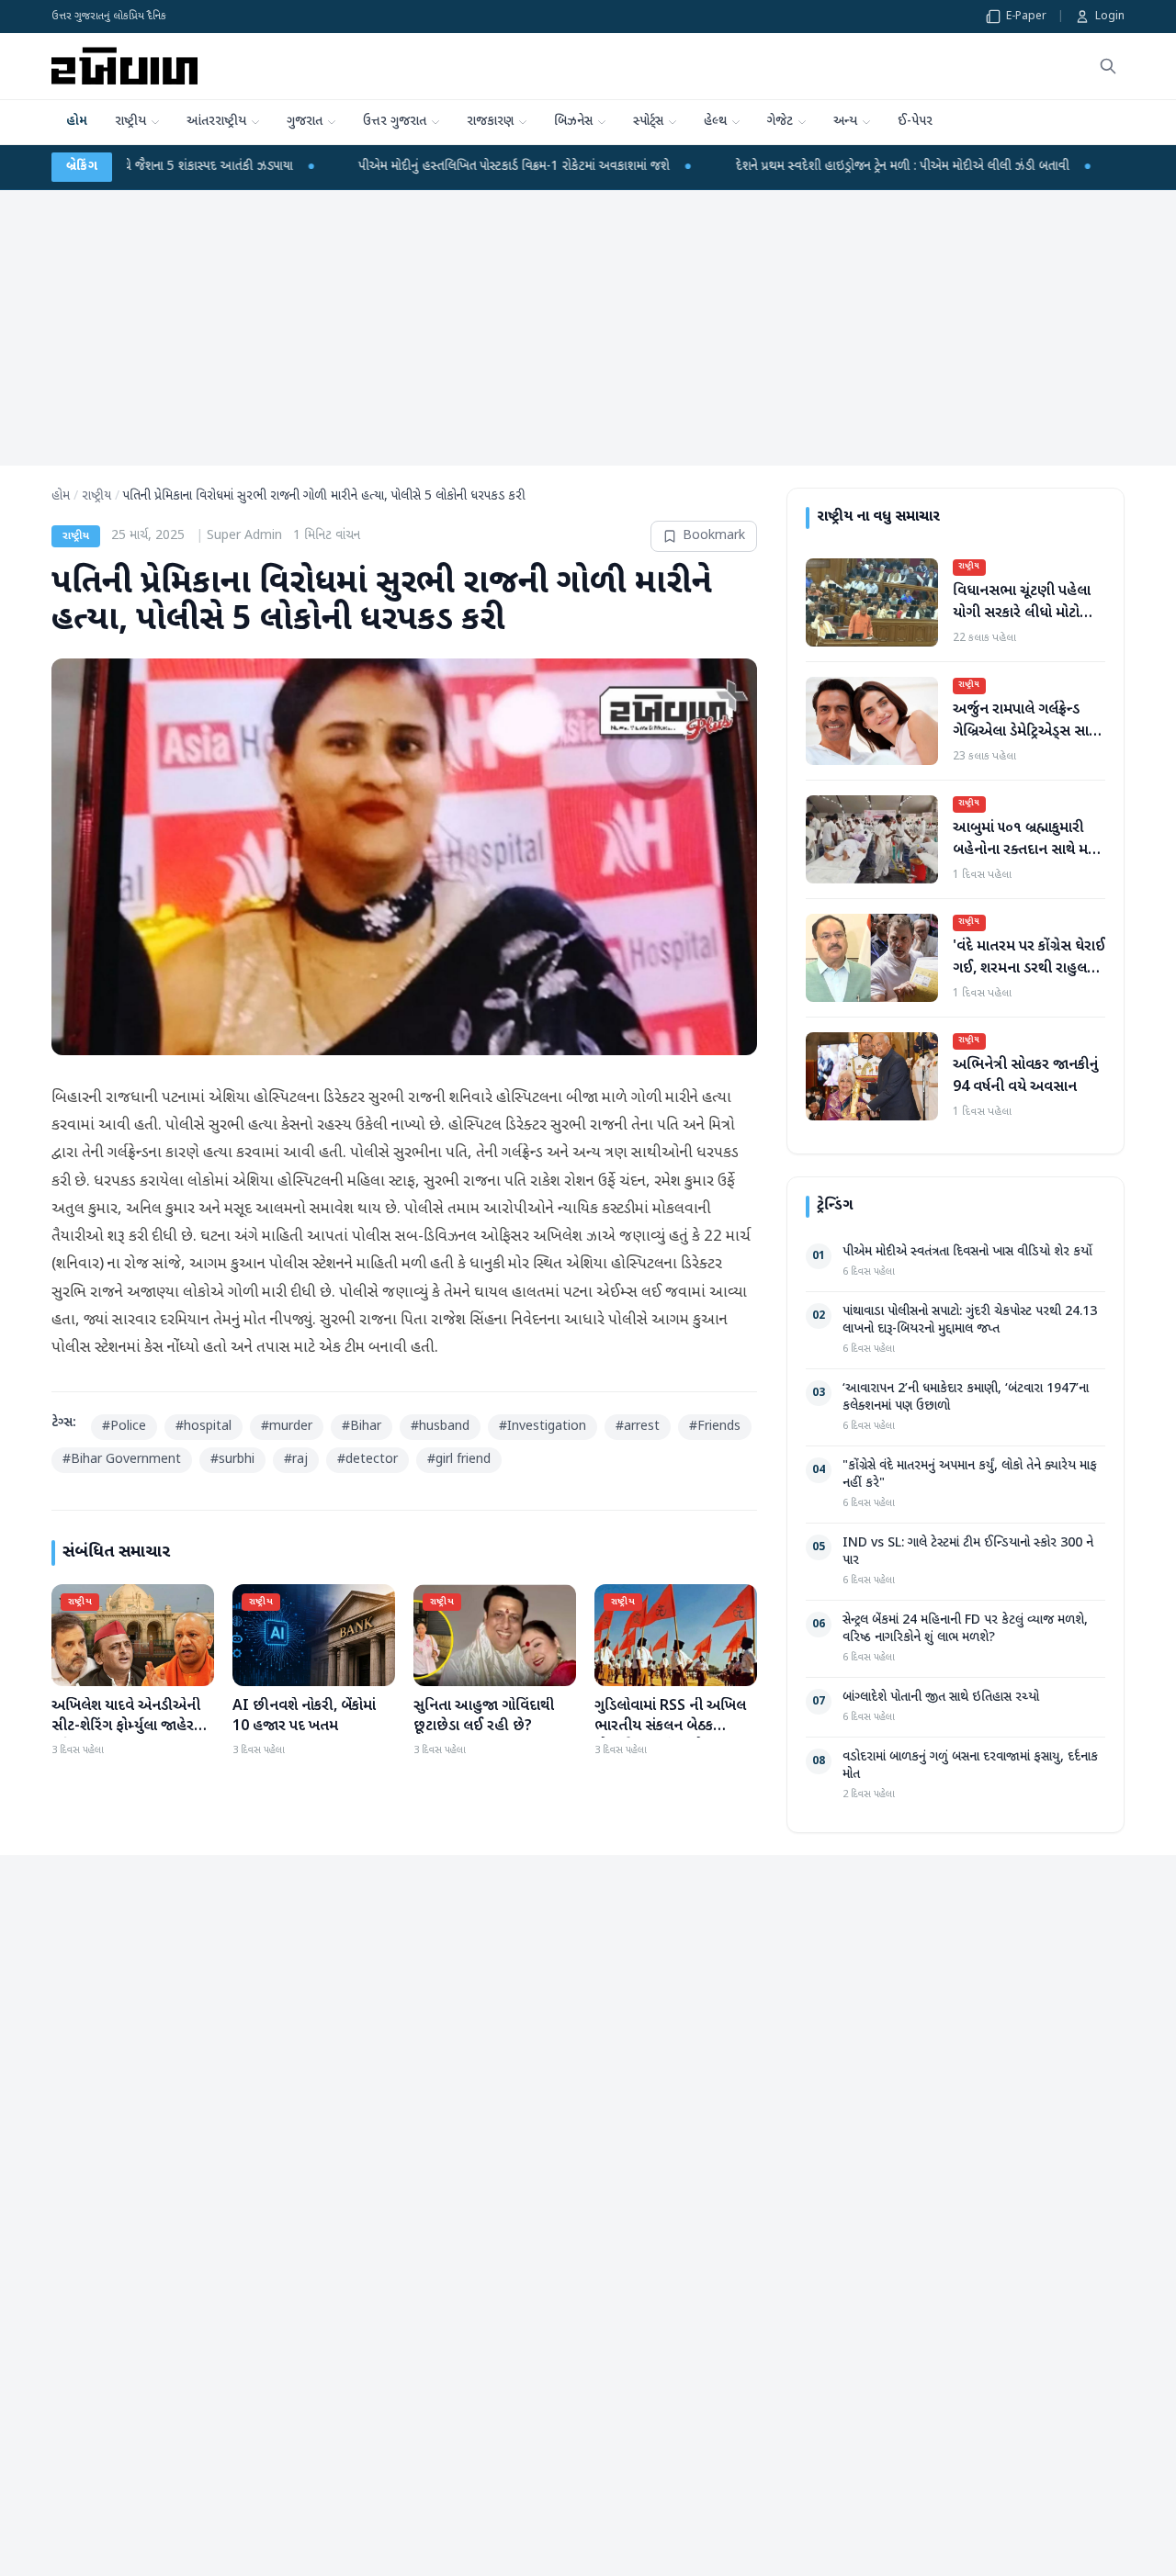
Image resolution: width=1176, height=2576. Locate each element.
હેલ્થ (715, 122)
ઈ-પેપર (915, 122)
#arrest (638, 1427)
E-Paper (1026, 17)
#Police (124, 1427)
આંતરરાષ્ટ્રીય (216, 122)
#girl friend (459, 1460)
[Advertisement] (588, 328)
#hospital (204, 1427)
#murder (287, 1427)
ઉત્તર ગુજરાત (395, 122)
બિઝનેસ (573, 122)
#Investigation (543, 1427)
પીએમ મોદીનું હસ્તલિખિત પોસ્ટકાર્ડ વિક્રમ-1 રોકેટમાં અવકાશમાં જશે (368, 167)
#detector (367, 1460)
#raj (296, 1460)
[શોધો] (1108, 66)
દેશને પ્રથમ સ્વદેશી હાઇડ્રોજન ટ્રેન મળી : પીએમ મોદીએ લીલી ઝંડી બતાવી (757, 167)
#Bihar (362, 1427)
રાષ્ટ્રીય (130, 122)
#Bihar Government (122, 1460)
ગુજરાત (305, 122)
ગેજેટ (780, 122)
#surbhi (232, 1460)
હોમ (77, 122)
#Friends (715, 1427)
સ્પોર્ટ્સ (648, 122)
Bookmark (714, 536)
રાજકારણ (490, 122)
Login (1110, 17)
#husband (440, 1427)
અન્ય (845, 122)
